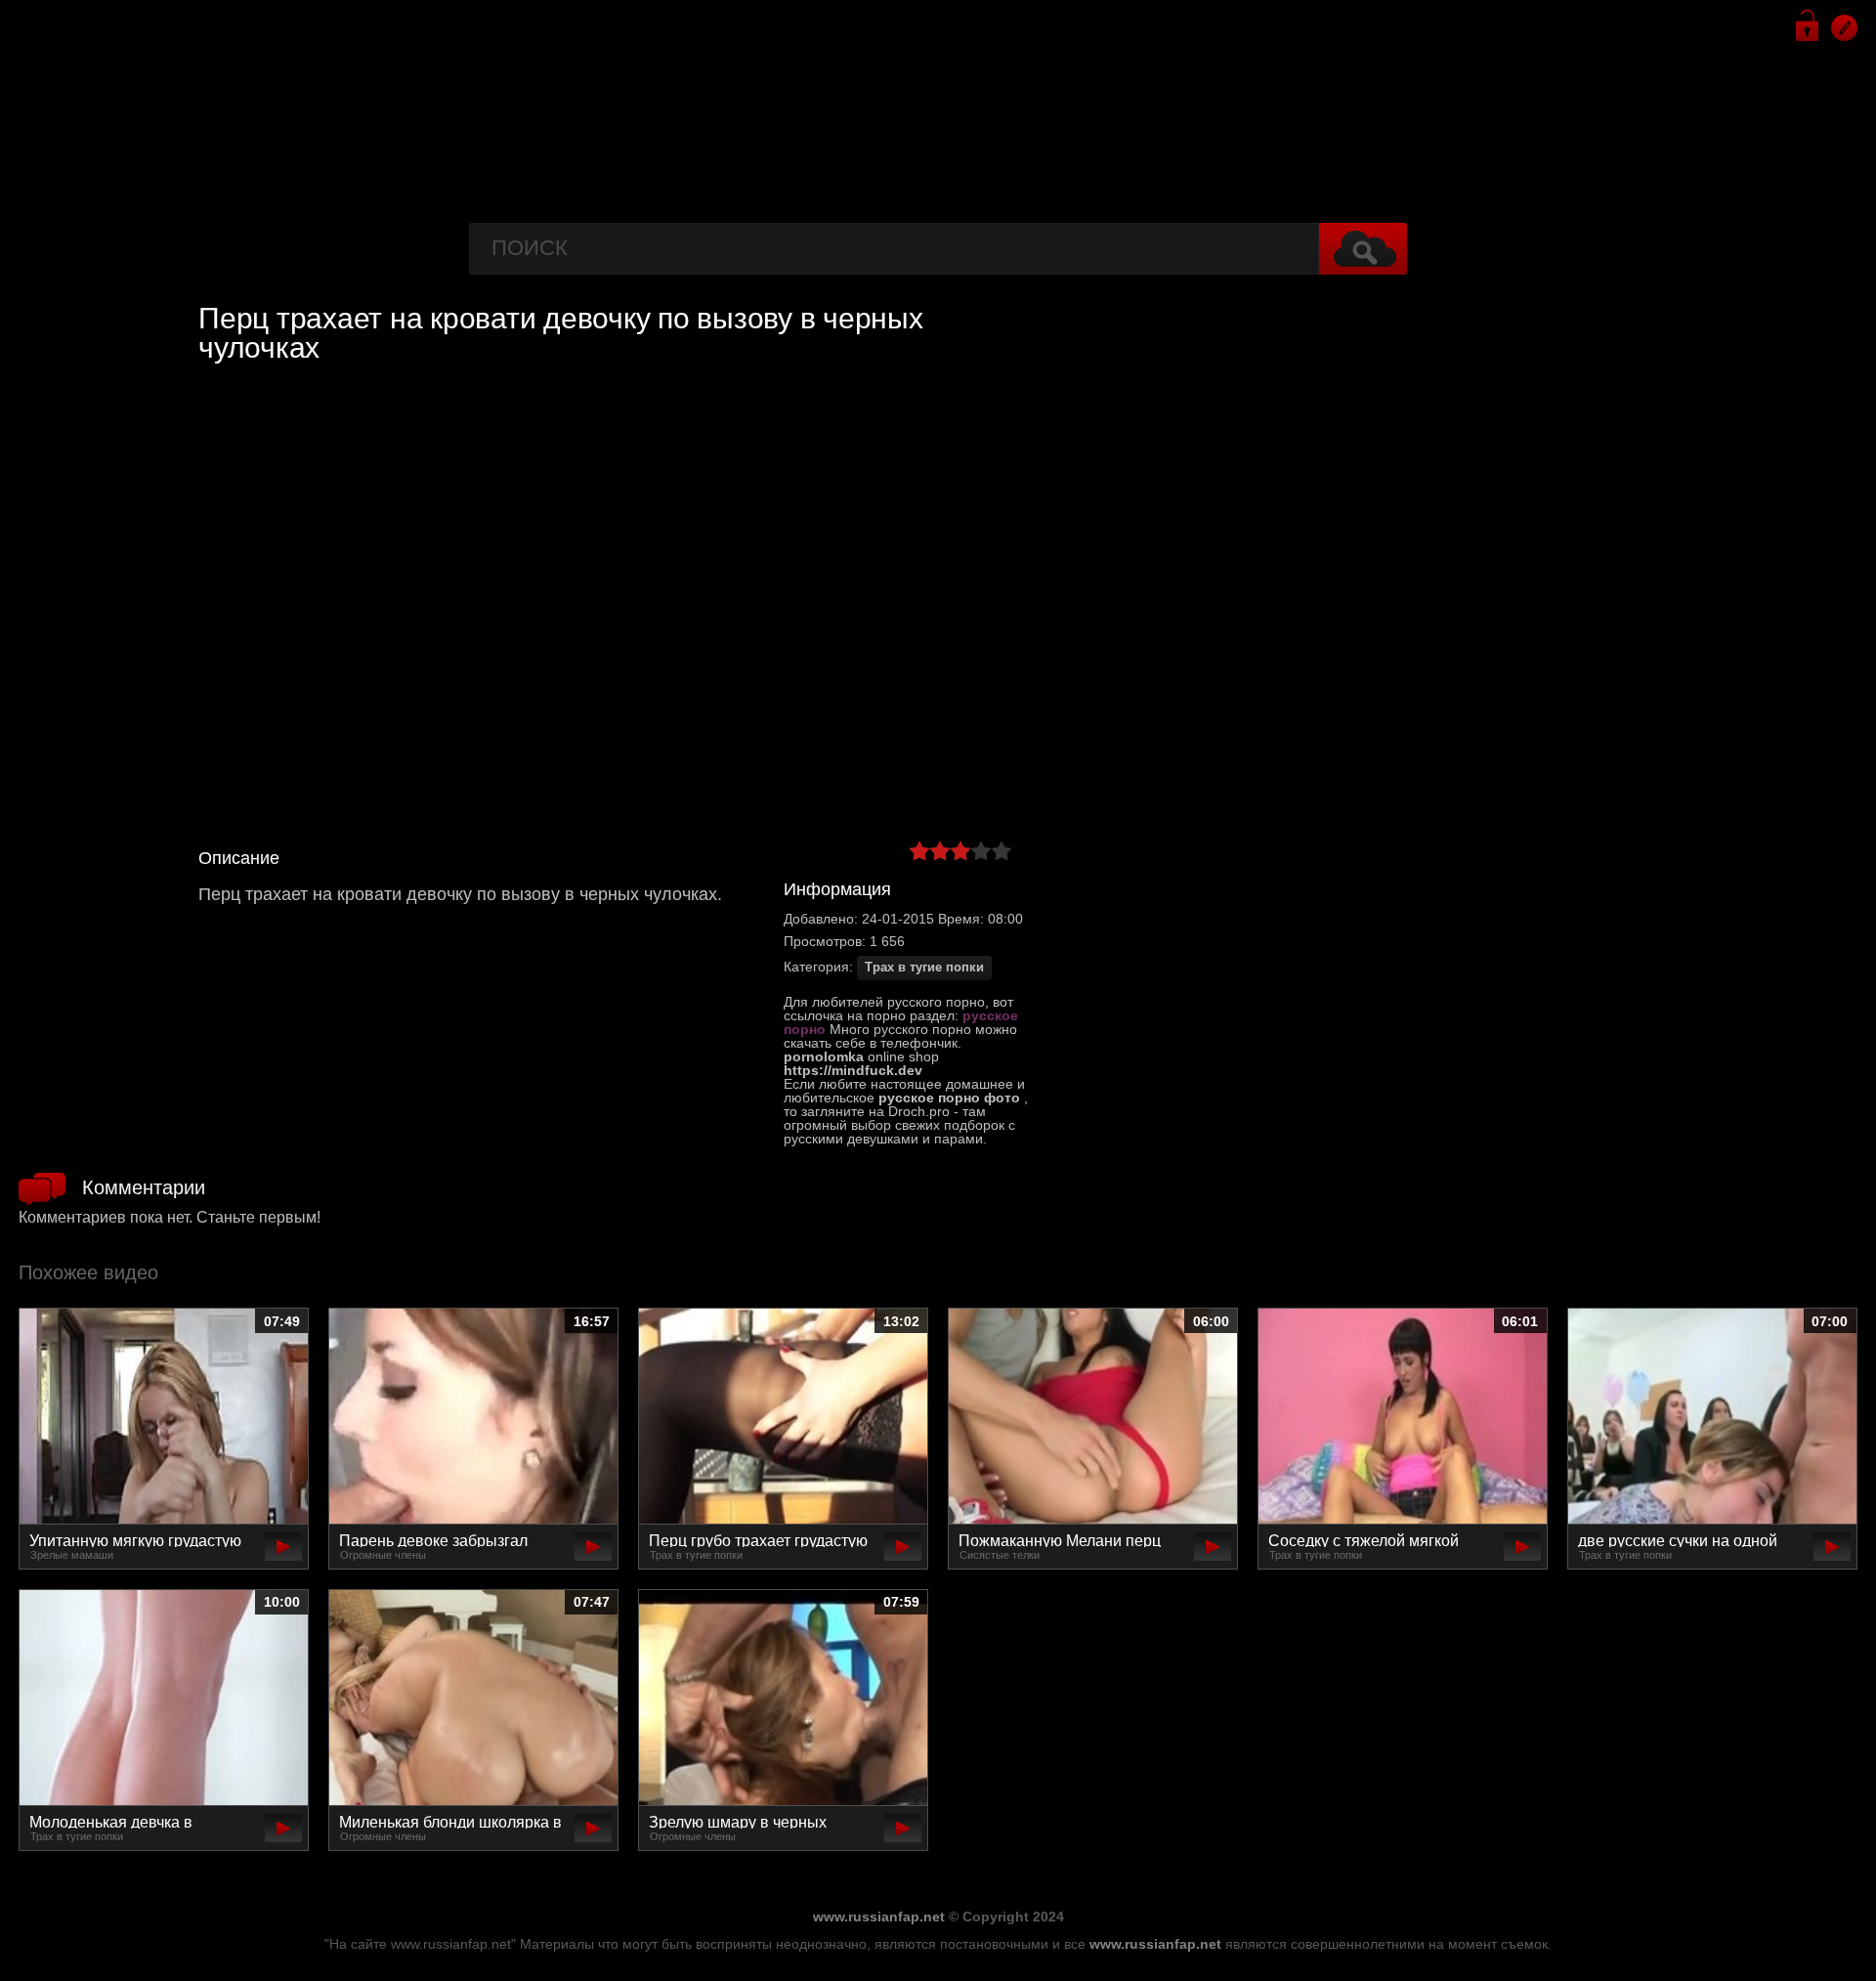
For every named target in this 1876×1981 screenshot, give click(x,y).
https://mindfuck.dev (853, 1070)
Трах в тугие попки (924, 968)
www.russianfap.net (879, 1916)
